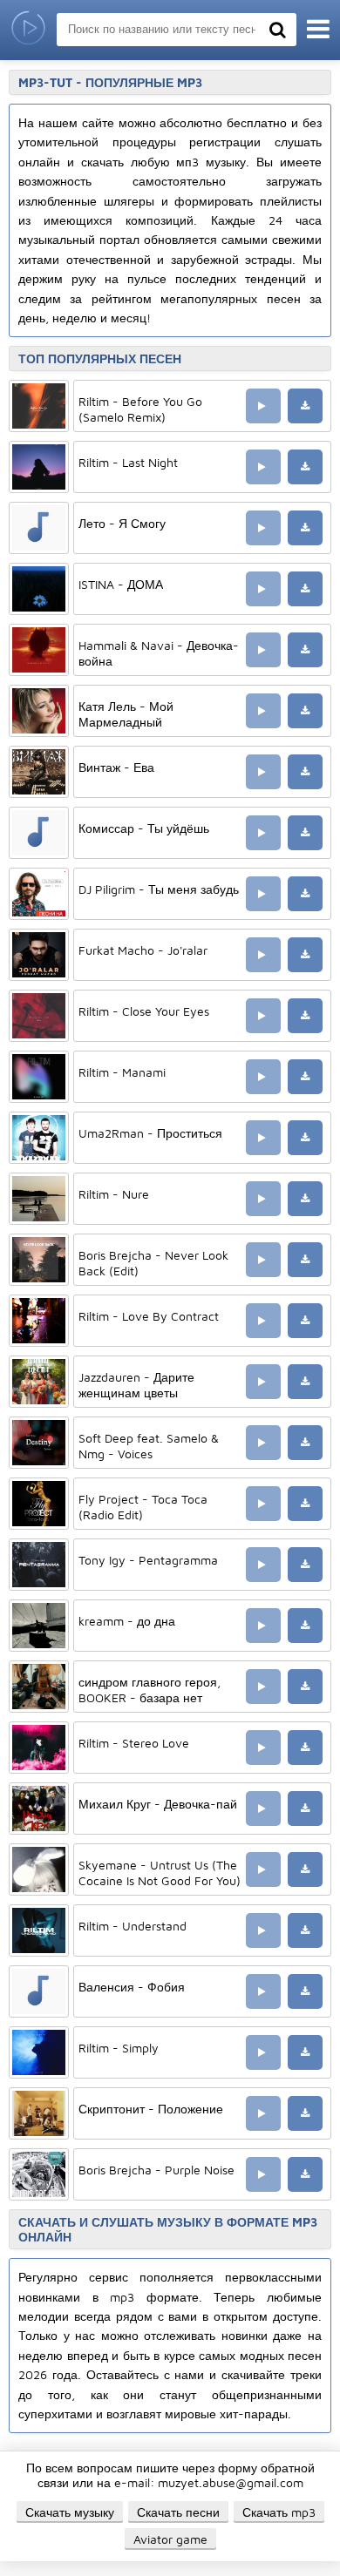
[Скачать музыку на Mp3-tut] (28, 30)
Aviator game (170, 2539)
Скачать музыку (70, 2512)
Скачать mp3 (279, 2512)
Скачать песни (178, 2512)
